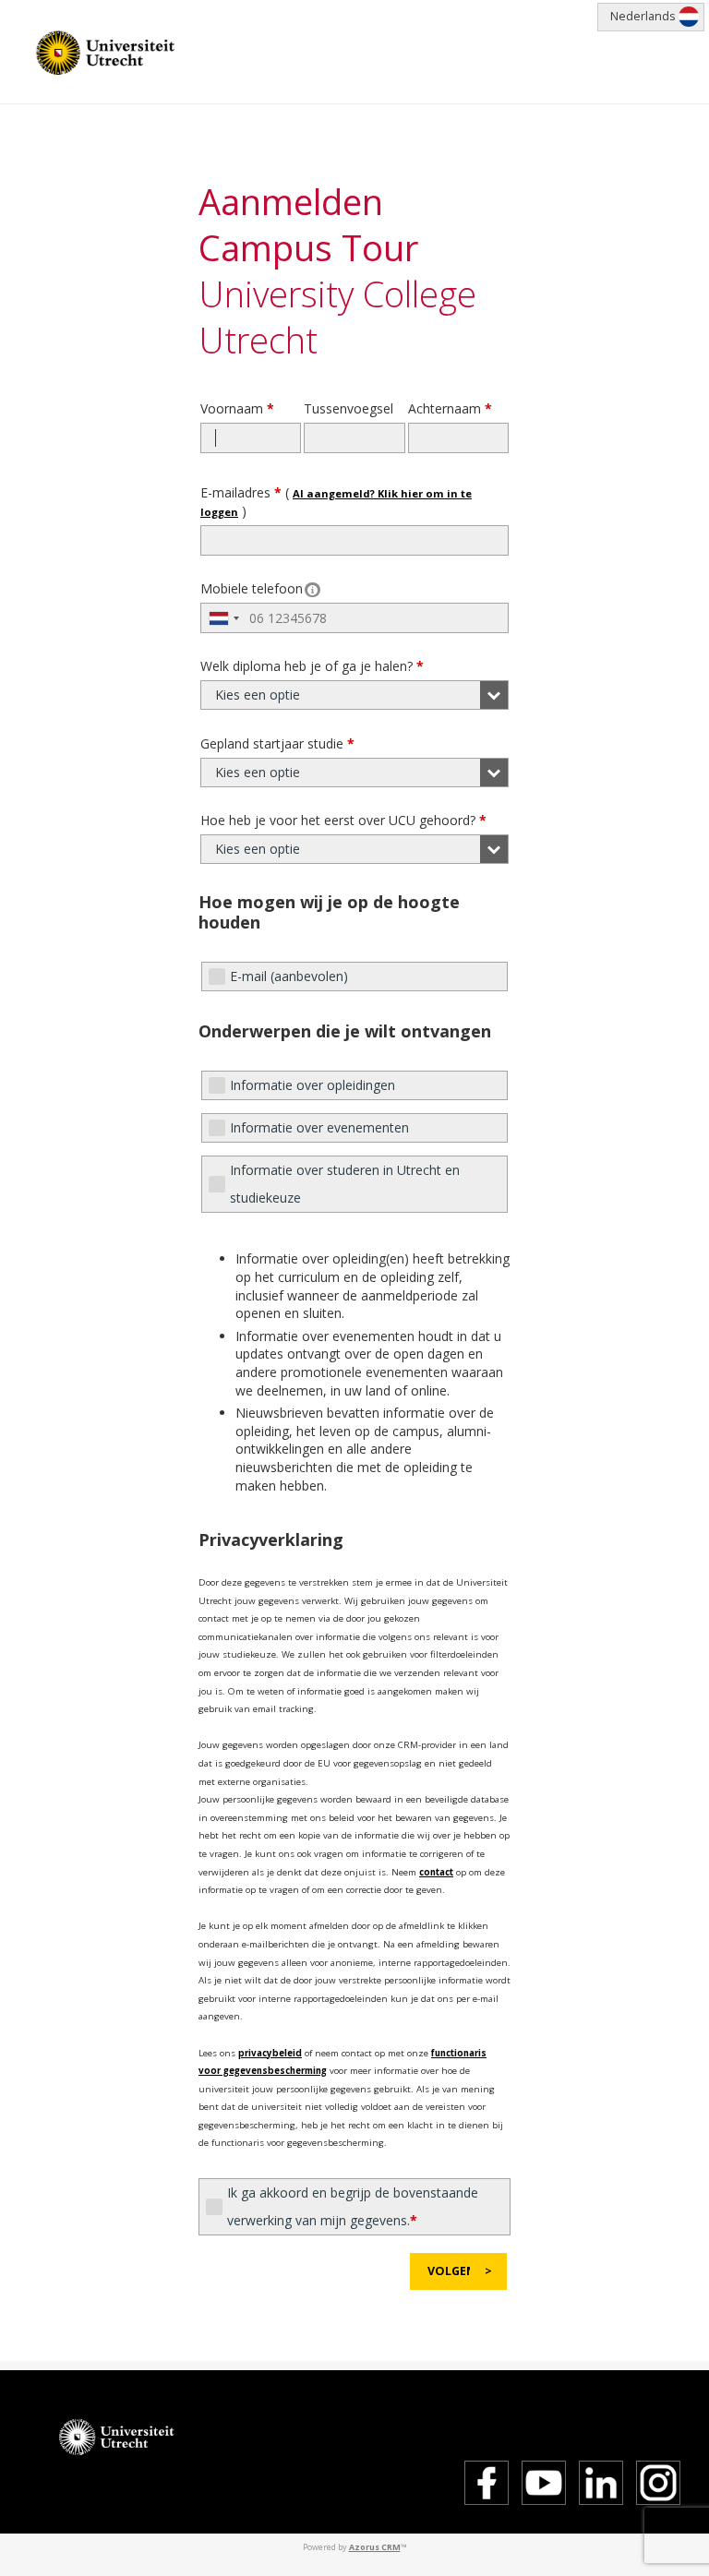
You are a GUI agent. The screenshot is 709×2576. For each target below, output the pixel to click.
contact (436, 1872)
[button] (458, 2271)
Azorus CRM (375, 2547)
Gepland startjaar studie (277, 743)
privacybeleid (270, 2053)
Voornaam (237, 408)
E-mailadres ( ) (336, 502)
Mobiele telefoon (252, 588)
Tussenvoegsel (348, 408)
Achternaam (450, 408)
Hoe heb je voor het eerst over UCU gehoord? (343, 820)
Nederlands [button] (643, 16)
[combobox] (223, 618)
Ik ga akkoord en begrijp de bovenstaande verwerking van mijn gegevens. (353, 2206)
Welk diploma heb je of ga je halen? (312, 666)
